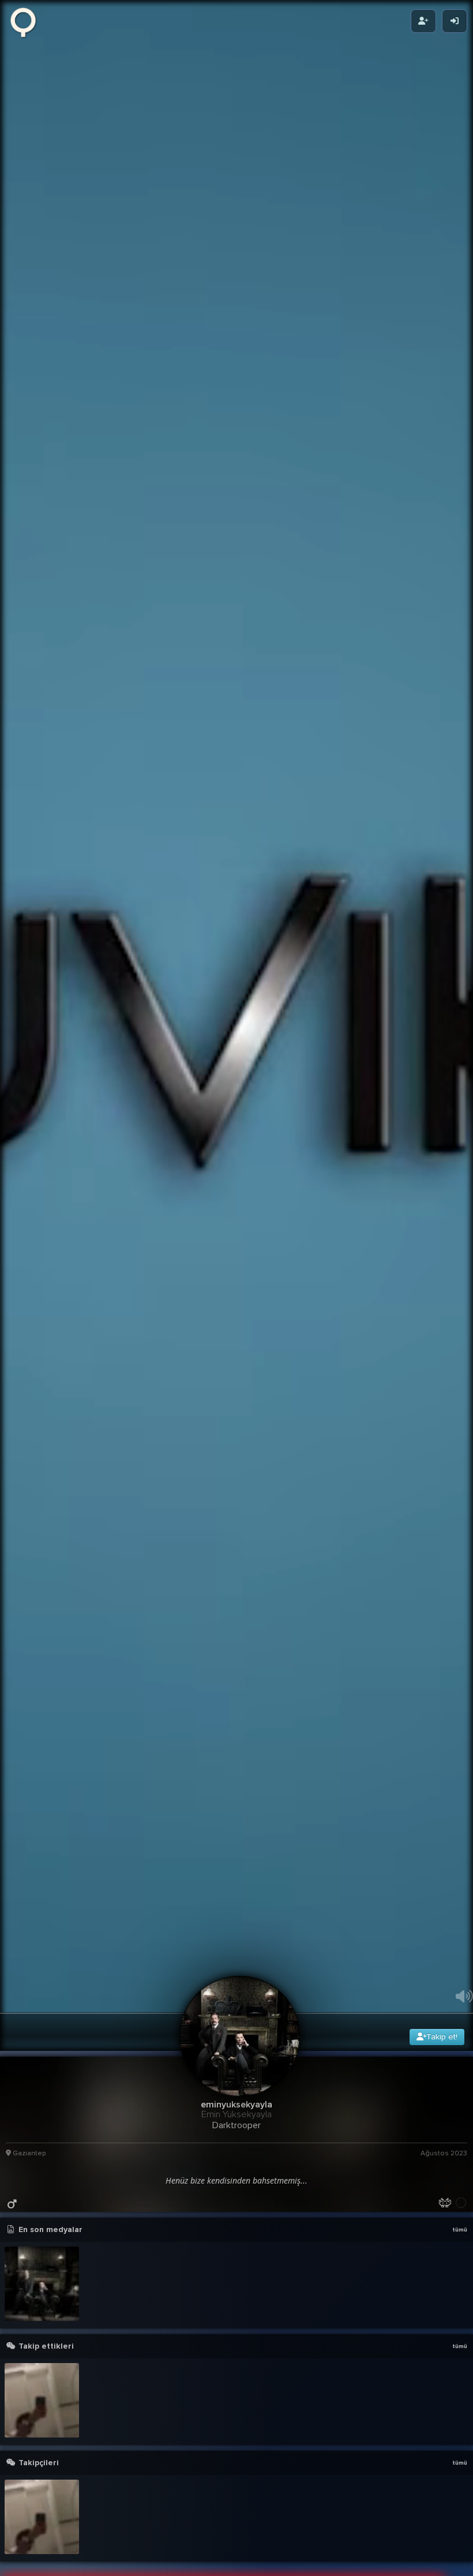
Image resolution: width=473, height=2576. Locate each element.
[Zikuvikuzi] (27, 21)
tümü (460, 2538)
